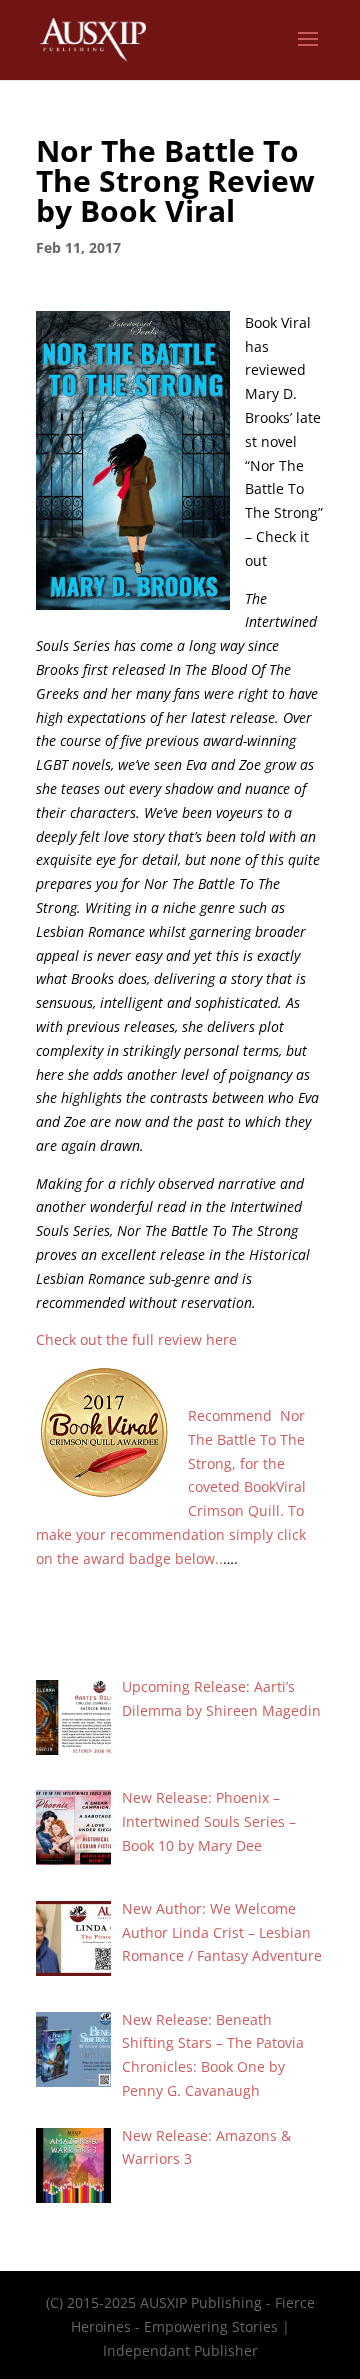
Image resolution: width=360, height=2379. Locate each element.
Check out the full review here (136, 1339)
